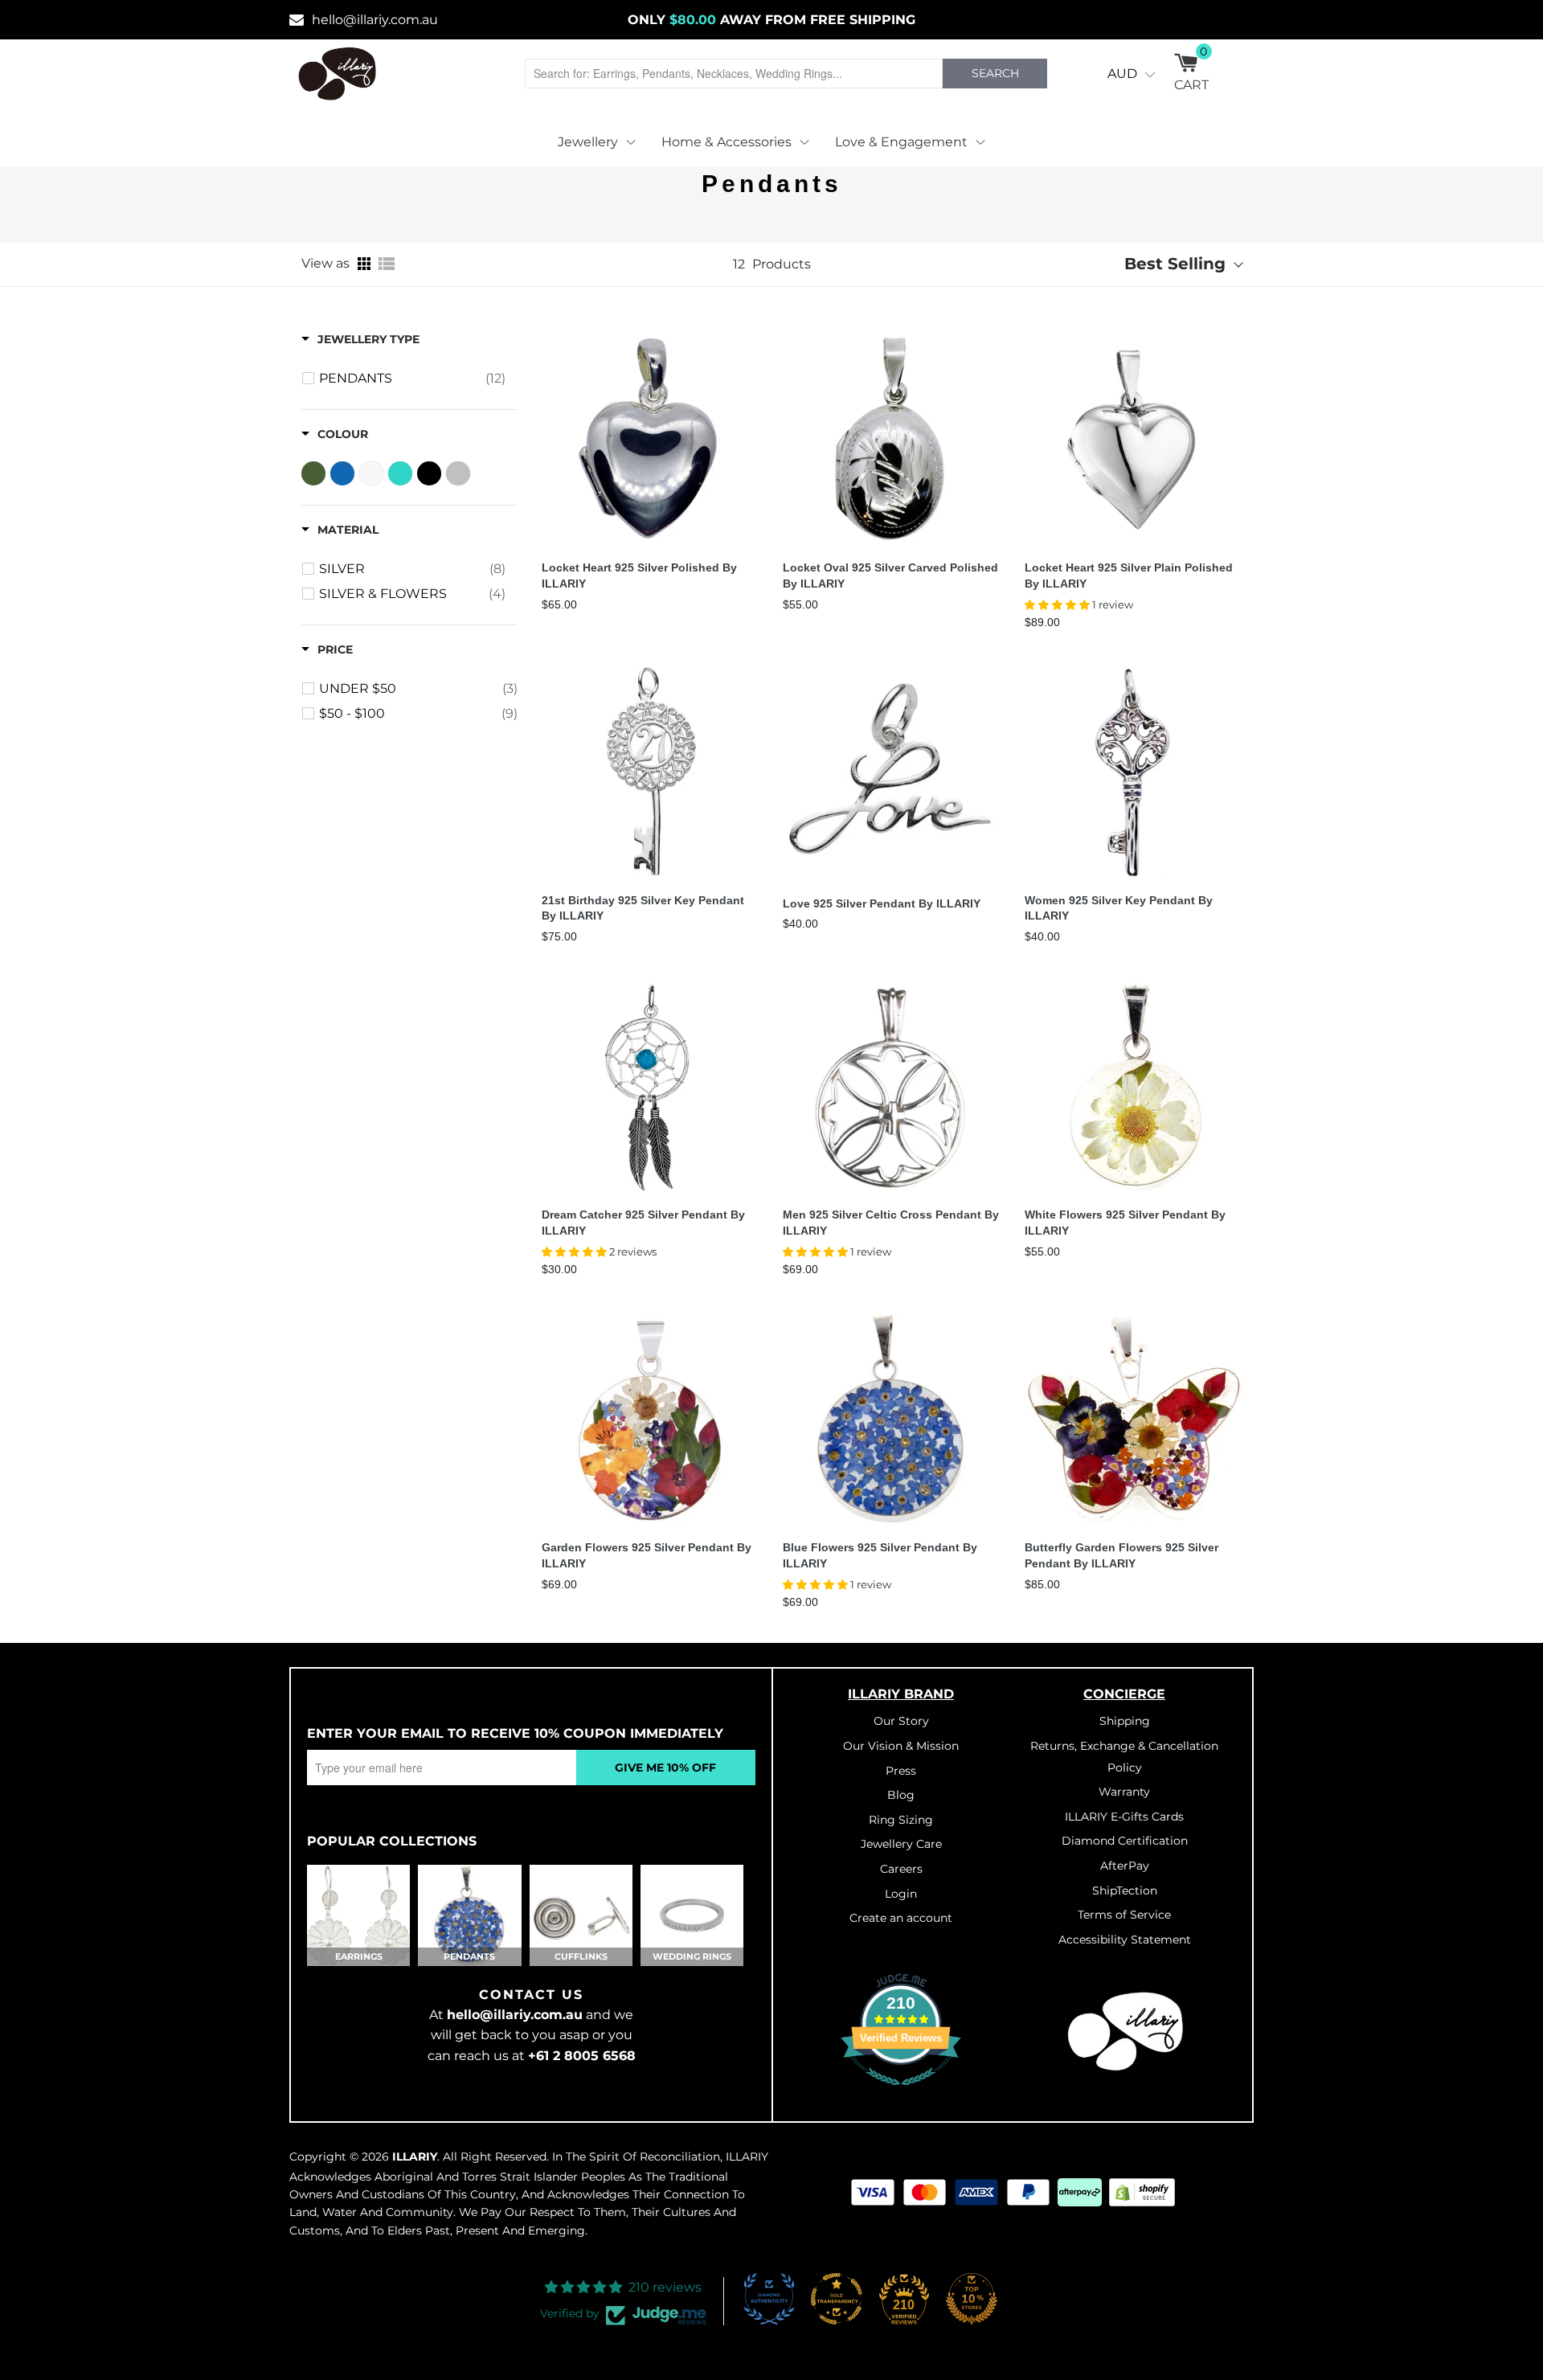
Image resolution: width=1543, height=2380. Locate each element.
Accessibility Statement (1125, 1940)
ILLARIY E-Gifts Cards (1124, 1817)
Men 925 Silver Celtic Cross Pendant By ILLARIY (891, 1223)
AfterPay (1125, 1866)
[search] (734, 74)
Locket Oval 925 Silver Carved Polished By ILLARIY (890, 576)
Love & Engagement (901, 142)
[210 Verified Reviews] (901, 2094)
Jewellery (588, 142)
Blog (901, 1795)
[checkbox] (412, 379)
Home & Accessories (726, 142)
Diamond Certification (1125, 1841)
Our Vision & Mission (901, 1746)
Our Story (901, 1721)
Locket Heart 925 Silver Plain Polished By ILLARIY (1129, 576)
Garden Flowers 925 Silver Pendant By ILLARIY (647, 1555)
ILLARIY (415, 2157)
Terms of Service (1124, 1915)
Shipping (1125, 1721)
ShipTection (1125, 1890)
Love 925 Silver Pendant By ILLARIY (882, 903)
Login (901, 1894)
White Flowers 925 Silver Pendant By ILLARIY (1125, 1223)
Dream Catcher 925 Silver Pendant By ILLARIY (643, 1223)
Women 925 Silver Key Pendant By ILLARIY (1119, 908)
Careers (901, 1869)
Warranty (1124, 1792)
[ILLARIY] (338, 74)
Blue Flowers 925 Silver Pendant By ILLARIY (880, 1555)
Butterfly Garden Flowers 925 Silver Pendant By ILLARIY (1121, 1555)
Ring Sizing (901, 1820)
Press (901, 1771)
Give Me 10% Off (665, 1768)
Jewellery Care (901, 1844)
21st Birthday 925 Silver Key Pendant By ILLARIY (643, 908)
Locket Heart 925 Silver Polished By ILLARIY (639, 576)
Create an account (901, 1918)
